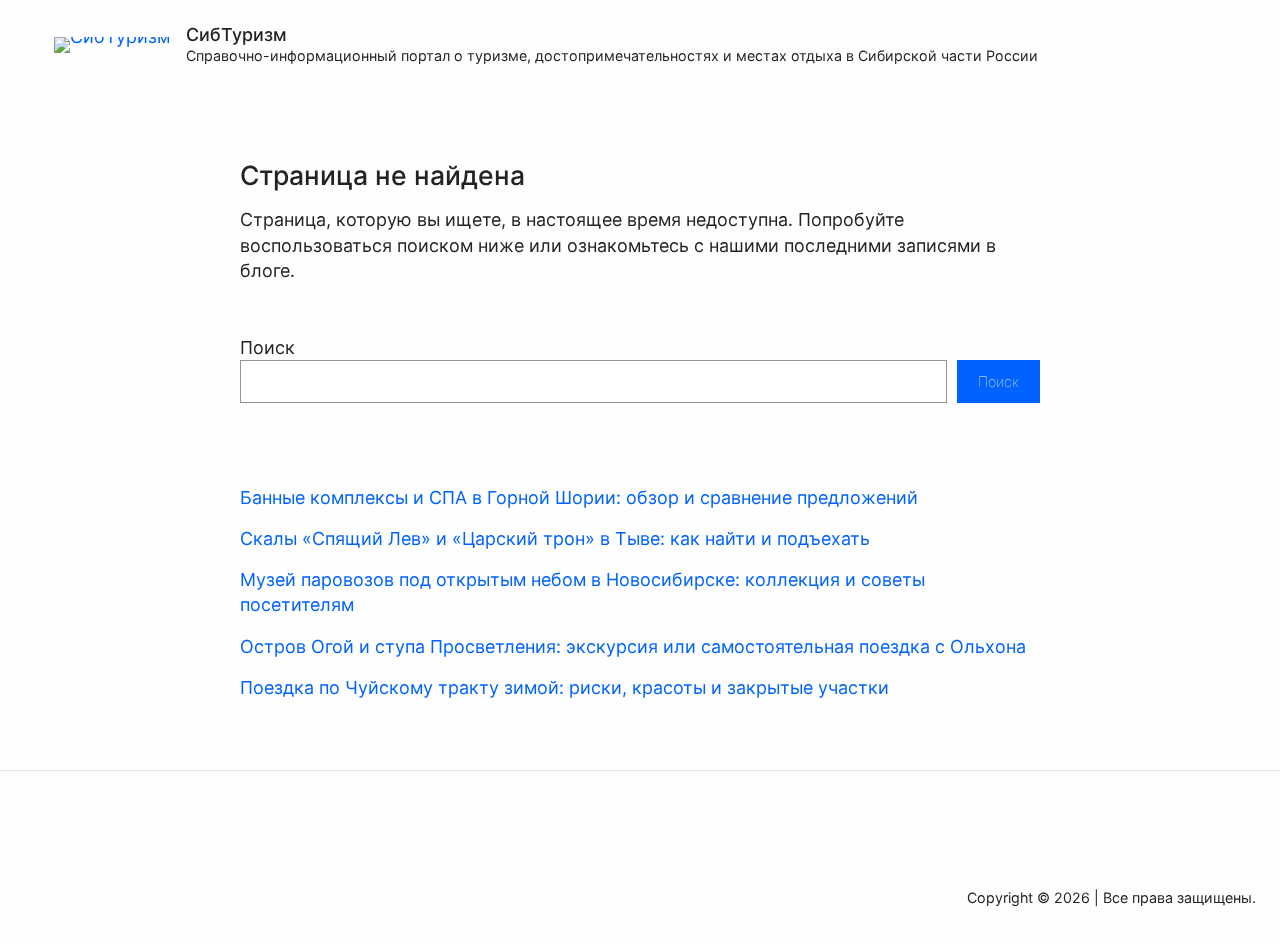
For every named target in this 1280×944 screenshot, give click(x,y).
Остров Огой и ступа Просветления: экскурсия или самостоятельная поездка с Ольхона (633, 646)
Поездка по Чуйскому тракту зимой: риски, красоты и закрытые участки (564, 687)
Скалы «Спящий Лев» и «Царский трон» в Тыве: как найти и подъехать (555, 538)
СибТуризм (236, 34)
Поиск (267, 347)
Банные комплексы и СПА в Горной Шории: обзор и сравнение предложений (579, 497)
